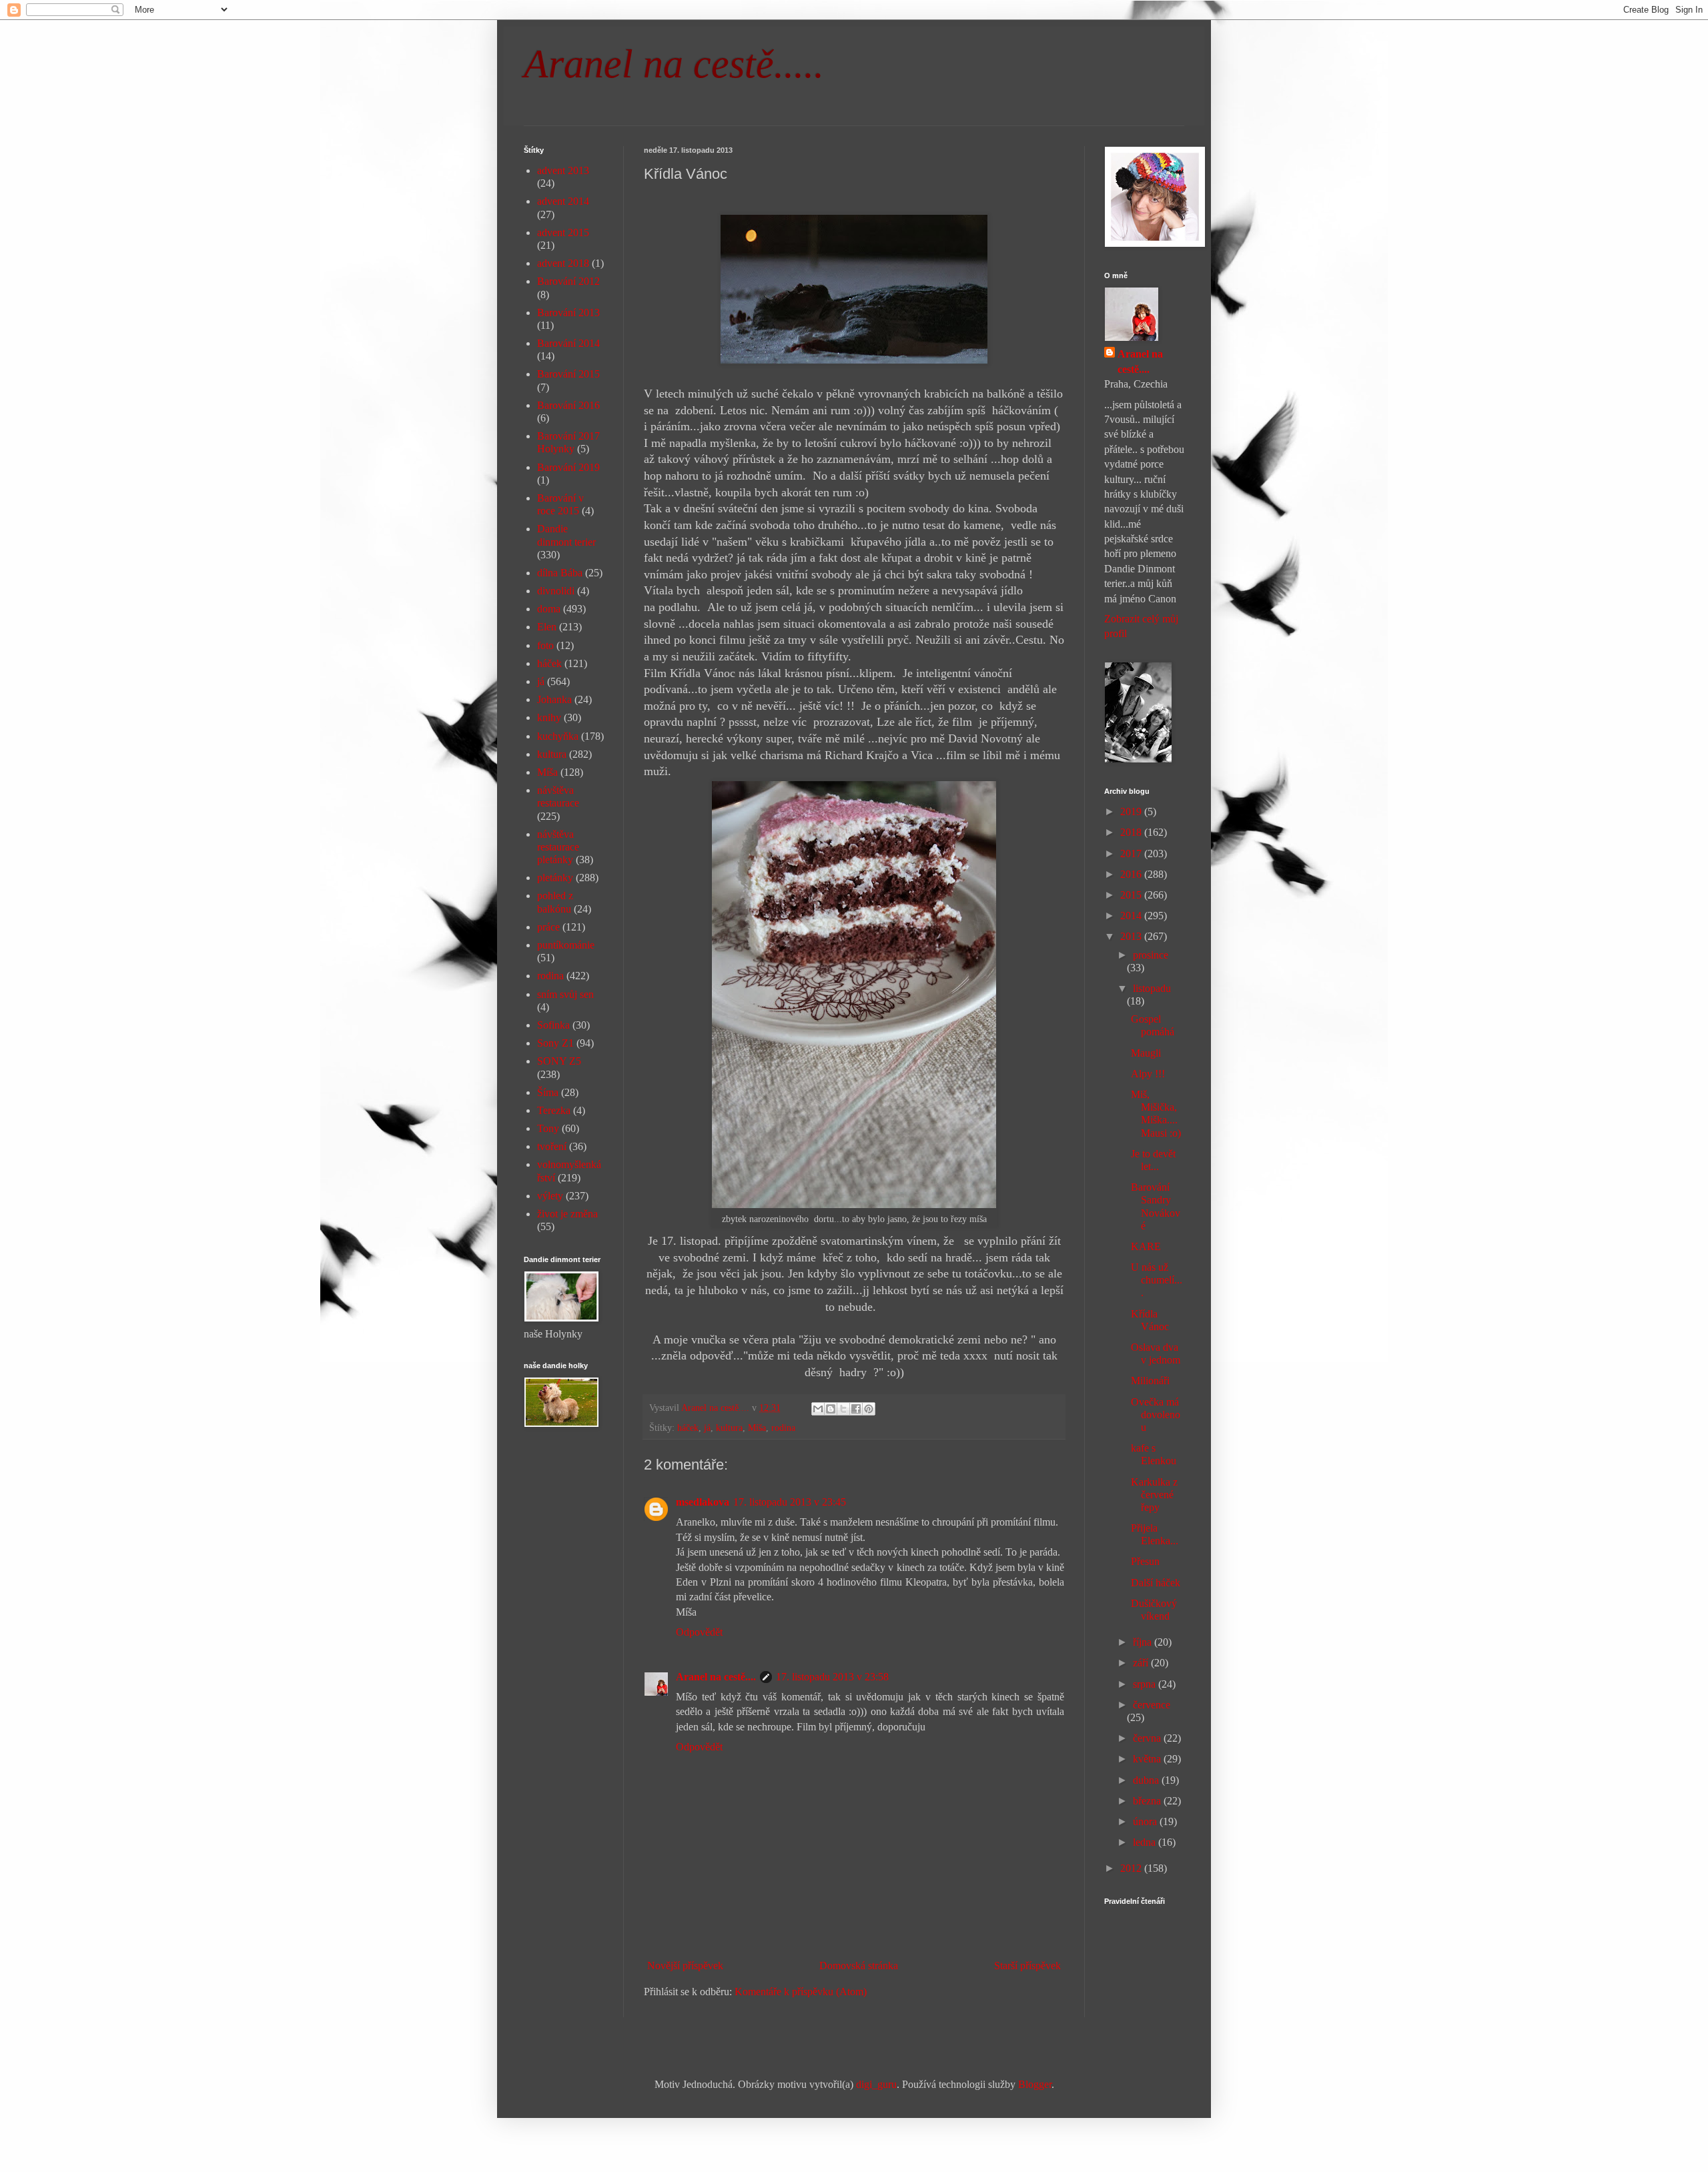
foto (545, 645)
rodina (783, 1428)
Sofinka (553, 1025)
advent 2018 (563, 263)
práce (548, 927)
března (1148, 1801)
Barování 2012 (568, 281)
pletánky (555, 878)
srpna (1146, 1684)
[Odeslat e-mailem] (818, 1409)
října (1144, 1642)
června (1148, 1738)
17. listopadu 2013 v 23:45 (790, 1502)
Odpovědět (699, 1632)
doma (549, 609)
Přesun (1145, 1561)
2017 (1132, 854)
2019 (1132, 811)
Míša (757, 1428)
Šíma (548, 1092)
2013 (1132, 936)
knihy (549, 717)
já (707, 1428)
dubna (1147, 1780)
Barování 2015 (568, 374)
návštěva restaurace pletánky (558, 847)
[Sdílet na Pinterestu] (869, 1409)
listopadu (1152, 988)
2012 (1132, 1868)
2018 (1132, 832)
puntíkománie (566, 945)
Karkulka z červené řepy (1154, 1495)
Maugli (1146, 1053)
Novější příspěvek (685, 1966)
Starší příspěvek (1027, 1966)
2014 (1132, 916)
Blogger (1035, 2084)
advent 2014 (563, 201)
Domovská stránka (859, 1966)
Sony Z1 (555, 1043)
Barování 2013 (568, 313)
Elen (547, 627)
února (1146, 1821)
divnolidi (556, 591)
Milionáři (1150, 1381)
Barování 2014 (568, 343)
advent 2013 (563, 170)
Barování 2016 (568, 405)
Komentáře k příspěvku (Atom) (801, 1992)
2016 (1132, 874)
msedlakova (703, 1502)
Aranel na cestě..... (674, 64)
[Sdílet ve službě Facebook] (856, 1409)
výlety (550, 1196)
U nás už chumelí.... (1157, 1280)
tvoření (552, 1146)
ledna (1146, 1842)
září (1142, 1663)
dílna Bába (560, 573)
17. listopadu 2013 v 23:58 (832, 1677)
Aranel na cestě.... (716, 1677)
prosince (1151, 955)
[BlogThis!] (831, 1409)
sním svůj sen (565, 994)
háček (688, 1428)
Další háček (1156, 1583)
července (1152, 1705)
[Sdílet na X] (843, 1409)
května (1148, 1759)
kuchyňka (558, 736)
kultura (729, 1428)
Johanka (554, 699)
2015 (1132, 895)
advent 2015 (563, 232)
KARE (1146, 1246)
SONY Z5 (559, 1061)
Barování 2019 (568, 467)
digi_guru (876, 2084)
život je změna (567, 1214)
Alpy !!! (1148, 1074)
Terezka (554, 1110)
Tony (548, 1128)
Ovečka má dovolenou (1156, 1415)
